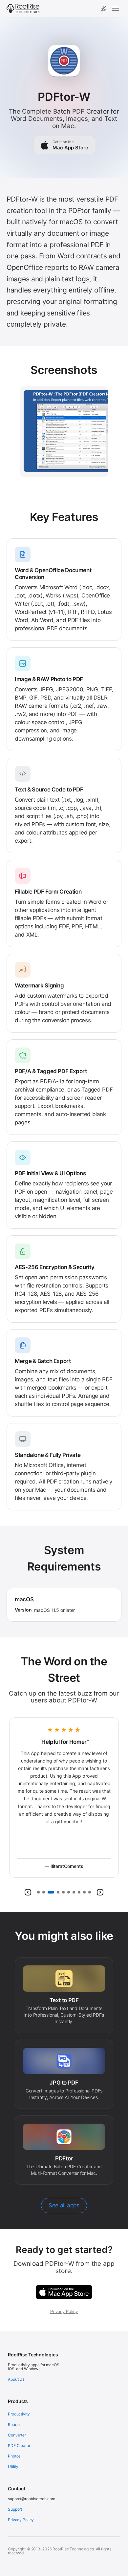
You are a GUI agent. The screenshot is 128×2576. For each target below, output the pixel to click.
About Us (16, 2379)
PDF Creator (19, 2446)
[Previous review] (28, 1892)
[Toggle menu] (116, 9)
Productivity (19, 2414)
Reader (14, 2424)
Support (15, 2509)
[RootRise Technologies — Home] (23, 9)
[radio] (38, 1892)
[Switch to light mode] (103, 9)
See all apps (64, 2205)
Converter (17, 2435)
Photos (14, 2456)
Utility (13, 2467)
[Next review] (100, 1892)
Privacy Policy (64, 2311)
